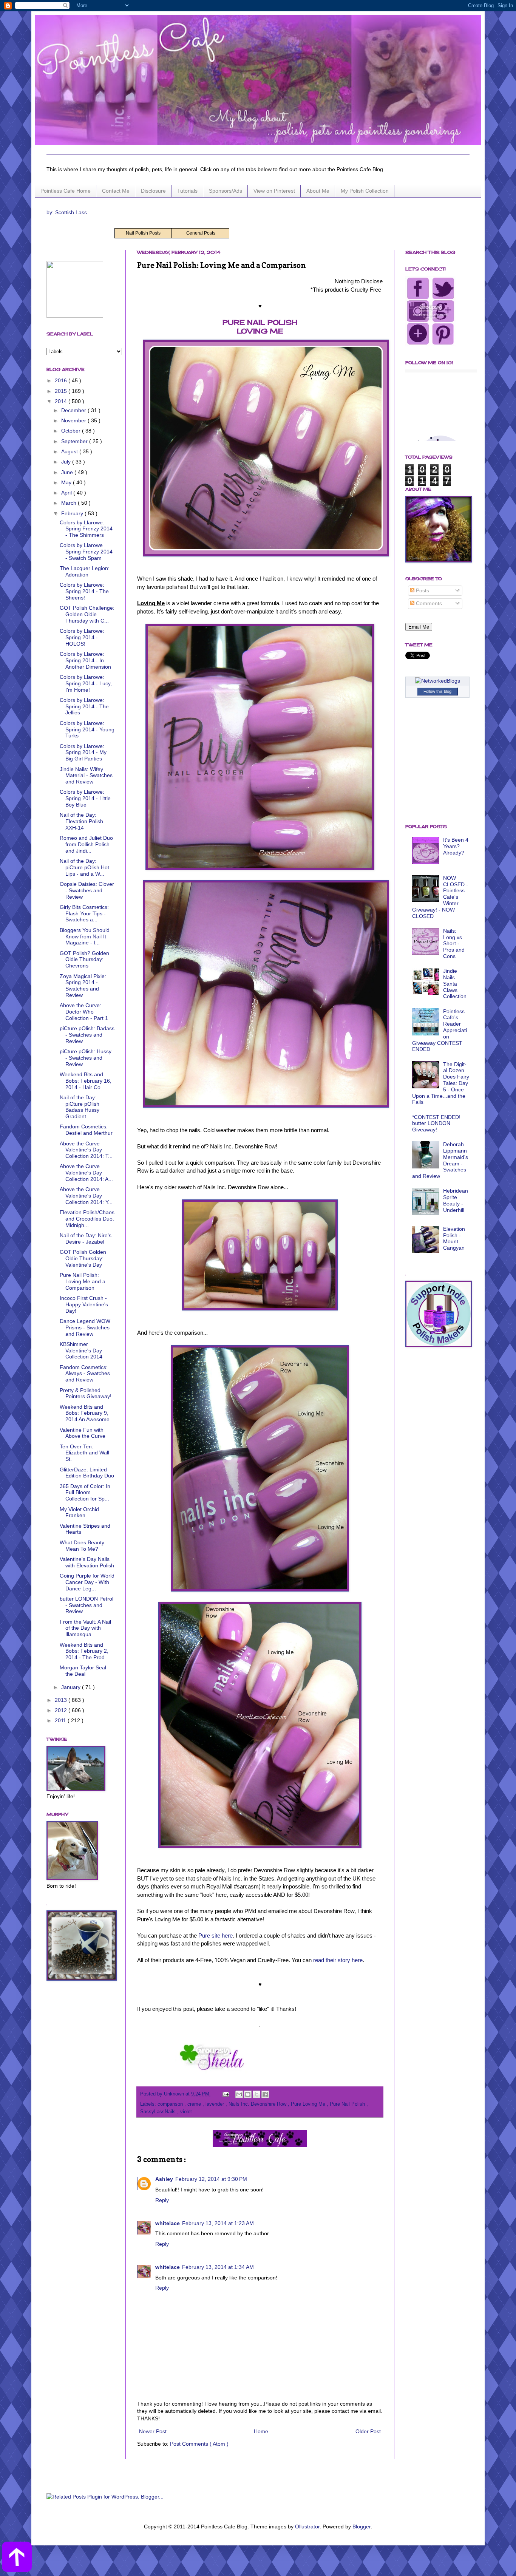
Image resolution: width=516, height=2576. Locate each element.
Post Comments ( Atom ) (199, 2444)
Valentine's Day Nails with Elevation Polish (87, 1562)
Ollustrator (307, 2527)
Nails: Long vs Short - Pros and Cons (454, 943)
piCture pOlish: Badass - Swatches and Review (87, 1035)
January (72, 1687)
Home (261, 2431)
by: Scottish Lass (67, 212)
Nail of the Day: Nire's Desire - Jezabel (86, 1239)
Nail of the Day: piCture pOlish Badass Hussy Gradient (80, 1107)
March (70, 503)
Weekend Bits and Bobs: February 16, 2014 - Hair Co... (86, 1081)
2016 (62, 380)
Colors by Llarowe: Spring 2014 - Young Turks (87, 729)
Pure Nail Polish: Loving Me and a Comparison (83, 1281)
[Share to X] (256, 2094)
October (72, 431)
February (73, 513)
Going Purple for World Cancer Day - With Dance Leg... (87, 1582)
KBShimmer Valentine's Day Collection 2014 (81, 1351)
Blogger (362, 2527)
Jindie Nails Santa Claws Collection (455, 984)
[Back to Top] (17, 2558)
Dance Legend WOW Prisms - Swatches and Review (85, 1327)
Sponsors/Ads (226, 191)
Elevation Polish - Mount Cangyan (454, 1238)
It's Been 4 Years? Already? (456, 846)
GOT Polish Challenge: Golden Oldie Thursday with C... (87, 614)
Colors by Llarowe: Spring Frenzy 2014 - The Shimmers (86, 529)
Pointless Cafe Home (66, 191)
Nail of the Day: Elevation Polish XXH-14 (81, 821)
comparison (171, 2104)
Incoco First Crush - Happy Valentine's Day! (84, 1304)
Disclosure (153, 191)
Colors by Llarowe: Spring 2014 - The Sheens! (84, 591)
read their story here (338, 1960)
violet (186, 2112)
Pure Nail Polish (348, 2104)
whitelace (168, 2223)
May (67, 482)
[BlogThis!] (248, 2094)
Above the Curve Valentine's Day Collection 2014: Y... (86, 1196)
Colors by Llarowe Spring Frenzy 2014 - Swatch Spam (86, 552)
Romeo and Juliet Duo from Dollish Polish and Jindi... (86, 844)
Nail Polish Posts (143, 233)
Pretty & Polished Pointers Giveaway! (86, 1393)
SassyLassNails (159, 2112)
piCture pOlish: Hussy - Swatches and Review (86, 1058)
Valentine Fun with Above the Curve (83, 1433)
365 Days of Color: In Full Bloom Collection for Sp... (85, 1493)
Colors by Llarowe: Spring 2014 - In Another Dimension (85, 660)
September (75, 441)
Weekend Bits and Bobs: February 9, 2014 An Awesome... (87, 1413)
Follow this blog (437, 691)
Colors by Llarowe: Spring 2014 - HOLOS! (82, 637)
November (74, 420)
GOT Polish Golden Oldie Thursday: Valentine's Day (83, 1258)
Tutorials (187, 191)
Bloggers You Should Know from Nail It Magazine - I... (85, 936)
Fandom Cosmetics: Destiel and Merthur (86, 1130)
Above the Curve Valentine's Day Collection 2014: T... (86, 1150)
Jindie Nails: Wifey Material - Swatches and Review (86, 776)
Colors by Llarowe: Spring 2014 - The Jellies (84, 706)
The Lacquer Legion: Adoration (85, 571)
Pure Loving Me (309, 2104)
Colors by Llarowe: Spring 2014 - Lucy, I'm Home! (86, 683)
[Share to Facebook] (265, 2094)
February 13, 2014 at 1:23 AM (218, 2223)
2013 (62, 1700)
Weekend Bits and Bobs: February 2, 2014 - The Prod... (84, 1651)
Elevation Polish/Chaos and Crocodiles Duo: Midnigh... (87, 1219)
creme (195, 2104)
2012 (62, 1710)
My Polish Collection (365, 191)
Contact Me (116, 191)
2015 (62, 391)
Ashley (164, 2179)
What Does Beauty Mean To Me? (82, 1546)
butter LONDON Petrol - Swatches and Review (87, 1605)
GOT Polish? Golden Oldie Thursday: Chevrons (84, 960)
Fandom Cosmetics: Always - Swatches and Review (85, 1374)
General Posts (201, 233)
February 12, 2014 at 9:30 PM (211, 2179)
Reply (162, 2200)
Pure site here (216, 1935)
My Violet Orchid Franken (79, 1512)
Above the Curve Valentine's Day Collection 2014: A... (86, 1173)
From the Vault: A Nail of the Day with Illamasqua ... (85, 1628)
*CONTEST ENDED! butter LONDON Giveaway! (436, 1123)
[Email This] (239, 2094)
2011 (61, 1720)
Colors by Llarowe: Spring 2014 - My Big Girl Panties (83, 753)
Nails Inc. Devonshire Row (258, 2104)
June (68, 472)
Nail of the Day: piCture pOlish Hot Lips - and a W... (84, 867)
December (74, 410)
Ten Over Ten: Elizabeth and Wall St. (84, 1453)
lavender (216, 2104)
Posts (422, 590)
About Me (318, 191)
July (67, 462)
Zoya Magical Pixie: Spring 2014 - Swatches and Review (83, 986)
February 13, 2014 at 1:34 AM (218, 2267)
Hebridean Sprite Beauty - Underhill (456, 1200)
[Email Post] (226, 2094)
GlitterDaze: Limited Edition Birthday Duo (87, 1473)
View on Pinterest (274, 191)
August (70, 451)
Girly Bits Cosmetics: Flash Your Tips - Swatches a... (84, 913)
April (67, 493)
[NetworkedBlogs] (438, 681)
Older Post (368, 2431)
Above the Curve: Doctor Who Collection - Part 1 (84, 1012)
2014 (62, 401)
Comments (428, 603)
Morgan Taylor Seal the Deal (83, 1671)
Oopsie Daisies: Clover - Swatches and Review (87, 890)
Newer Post (153, 2431)
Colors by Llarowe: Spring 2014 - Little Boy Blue (85, 798)
